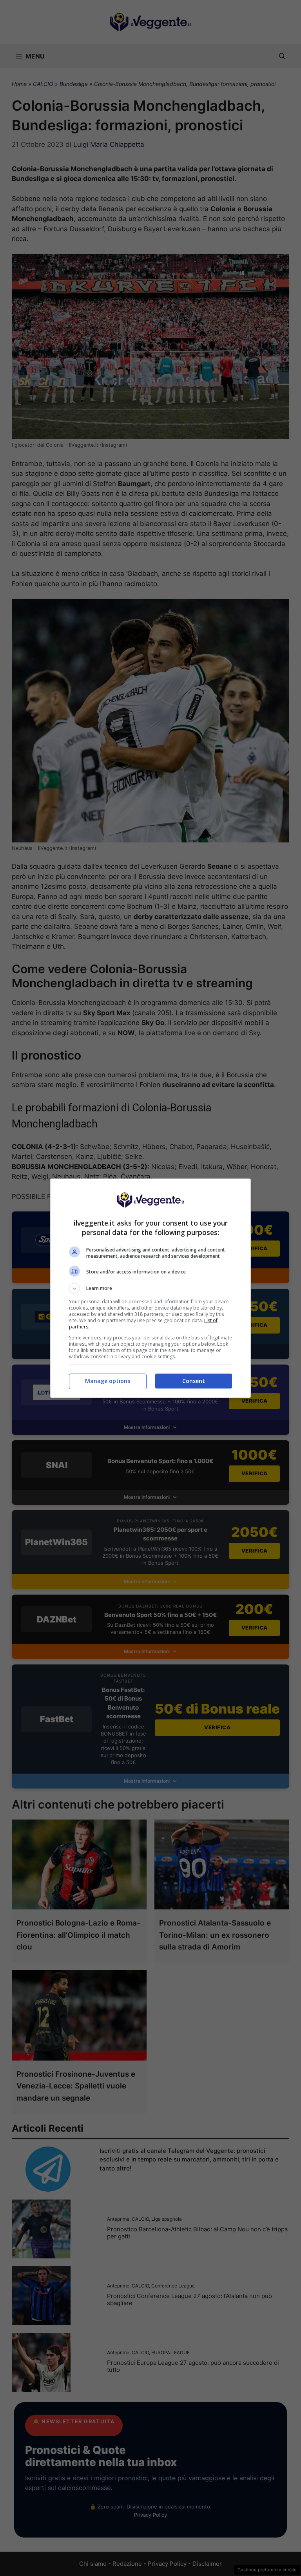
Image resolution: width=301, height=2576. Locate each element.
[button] (150, 1288)
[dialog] (150, 1288)
